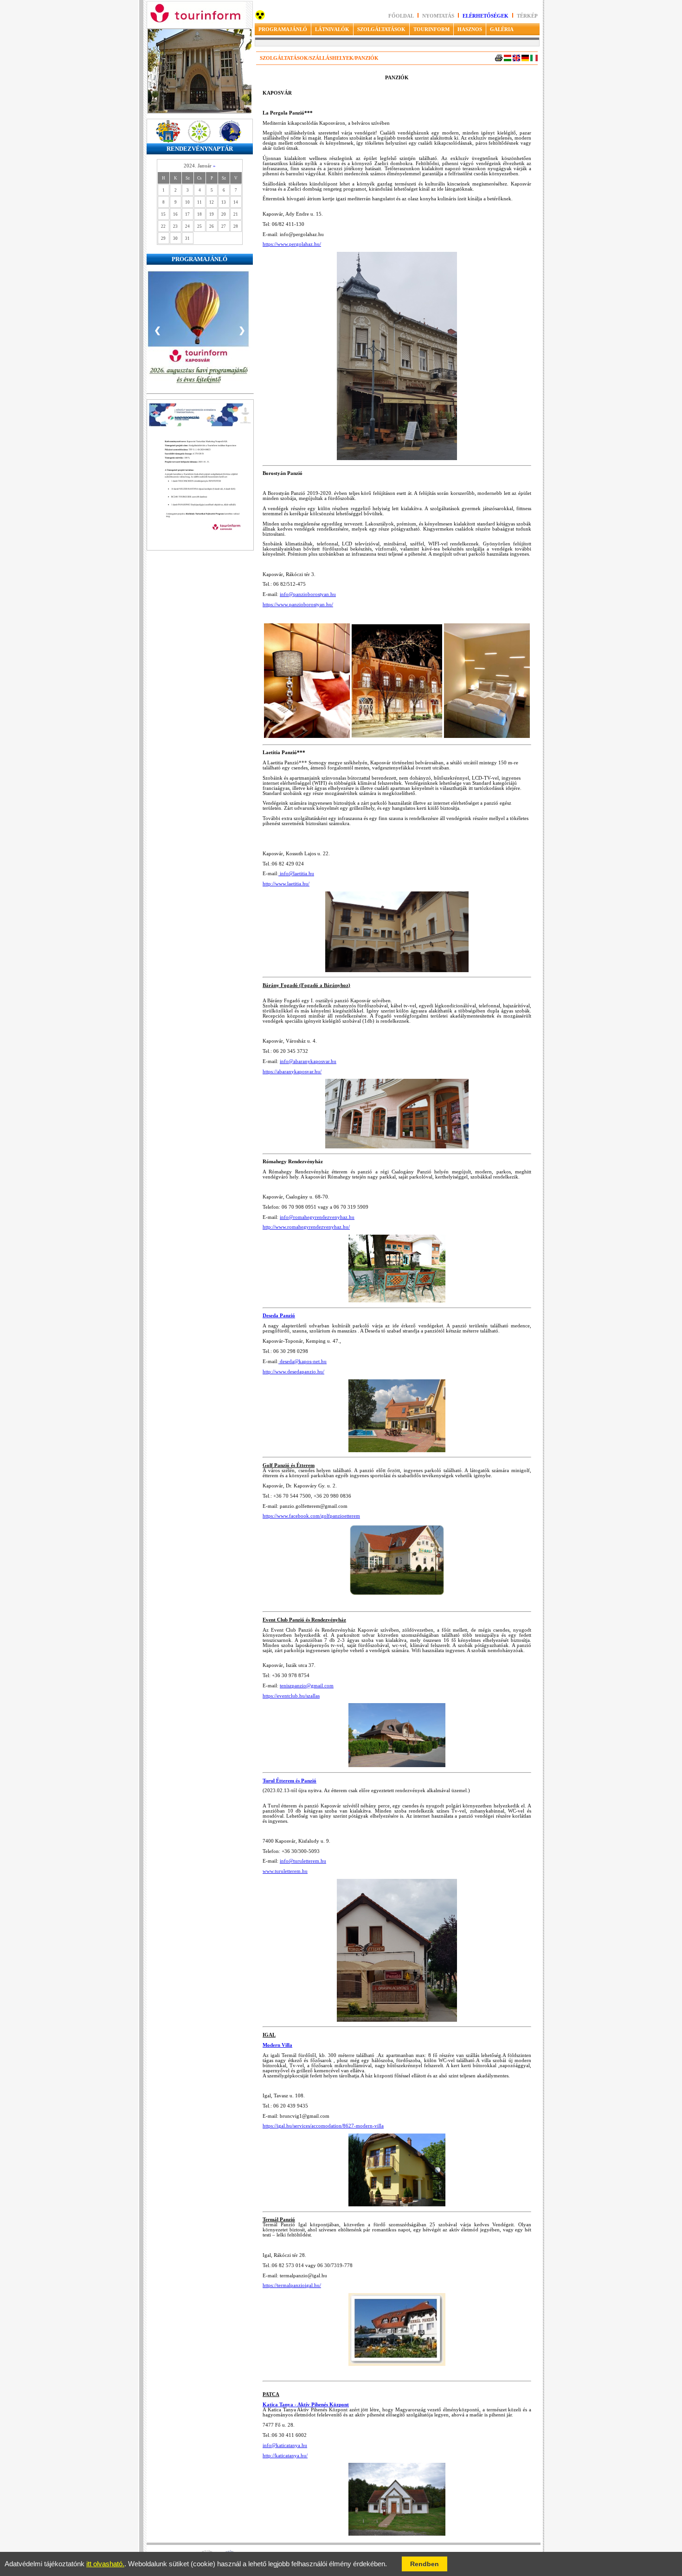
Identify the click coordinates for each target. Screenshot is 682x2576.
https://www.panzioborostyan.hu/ (298, 605)
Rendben (425, 2564)
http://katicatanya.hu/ (285, 2456)
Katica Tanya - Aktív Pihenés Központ (306, 2405)
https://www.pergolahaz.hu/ (292, 244)
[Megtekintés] (200, 577)
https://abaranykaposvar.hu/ (292, 1072)
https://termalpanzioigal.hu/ (292, 2285)
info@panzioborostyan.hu (308, 594)
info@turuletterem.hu (303, 1861)
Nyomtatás (439, 16)
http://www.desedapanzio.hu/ (293, 1372)
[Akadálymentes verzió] (260, 18)
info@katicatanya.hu (285, 2445)
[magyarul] (508, 60)
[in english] (516, 60)
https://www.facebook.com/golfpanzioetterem (311, 1516)
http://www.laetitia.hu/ (286, 884)
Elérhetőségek (486, 16)
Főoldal (401, 16)
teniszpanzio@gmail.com (307, 1686)
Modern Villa (277, 2045)
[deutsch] (525, 60)
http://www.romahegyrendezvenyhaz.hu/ (306, 1227)
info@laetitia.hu (296, 874)
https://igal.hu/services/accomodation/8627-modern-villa (323, 2126)
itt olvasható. (105, 2564)
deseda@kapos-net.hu (302, 1362)
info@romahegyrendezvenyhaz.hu (317, 1217)
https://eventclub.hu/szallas (291, 1696)
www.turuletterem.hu (285, 1871)
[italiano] (534, 60)
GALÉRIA (502, 29)
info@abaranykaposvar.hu (308, 1061)
